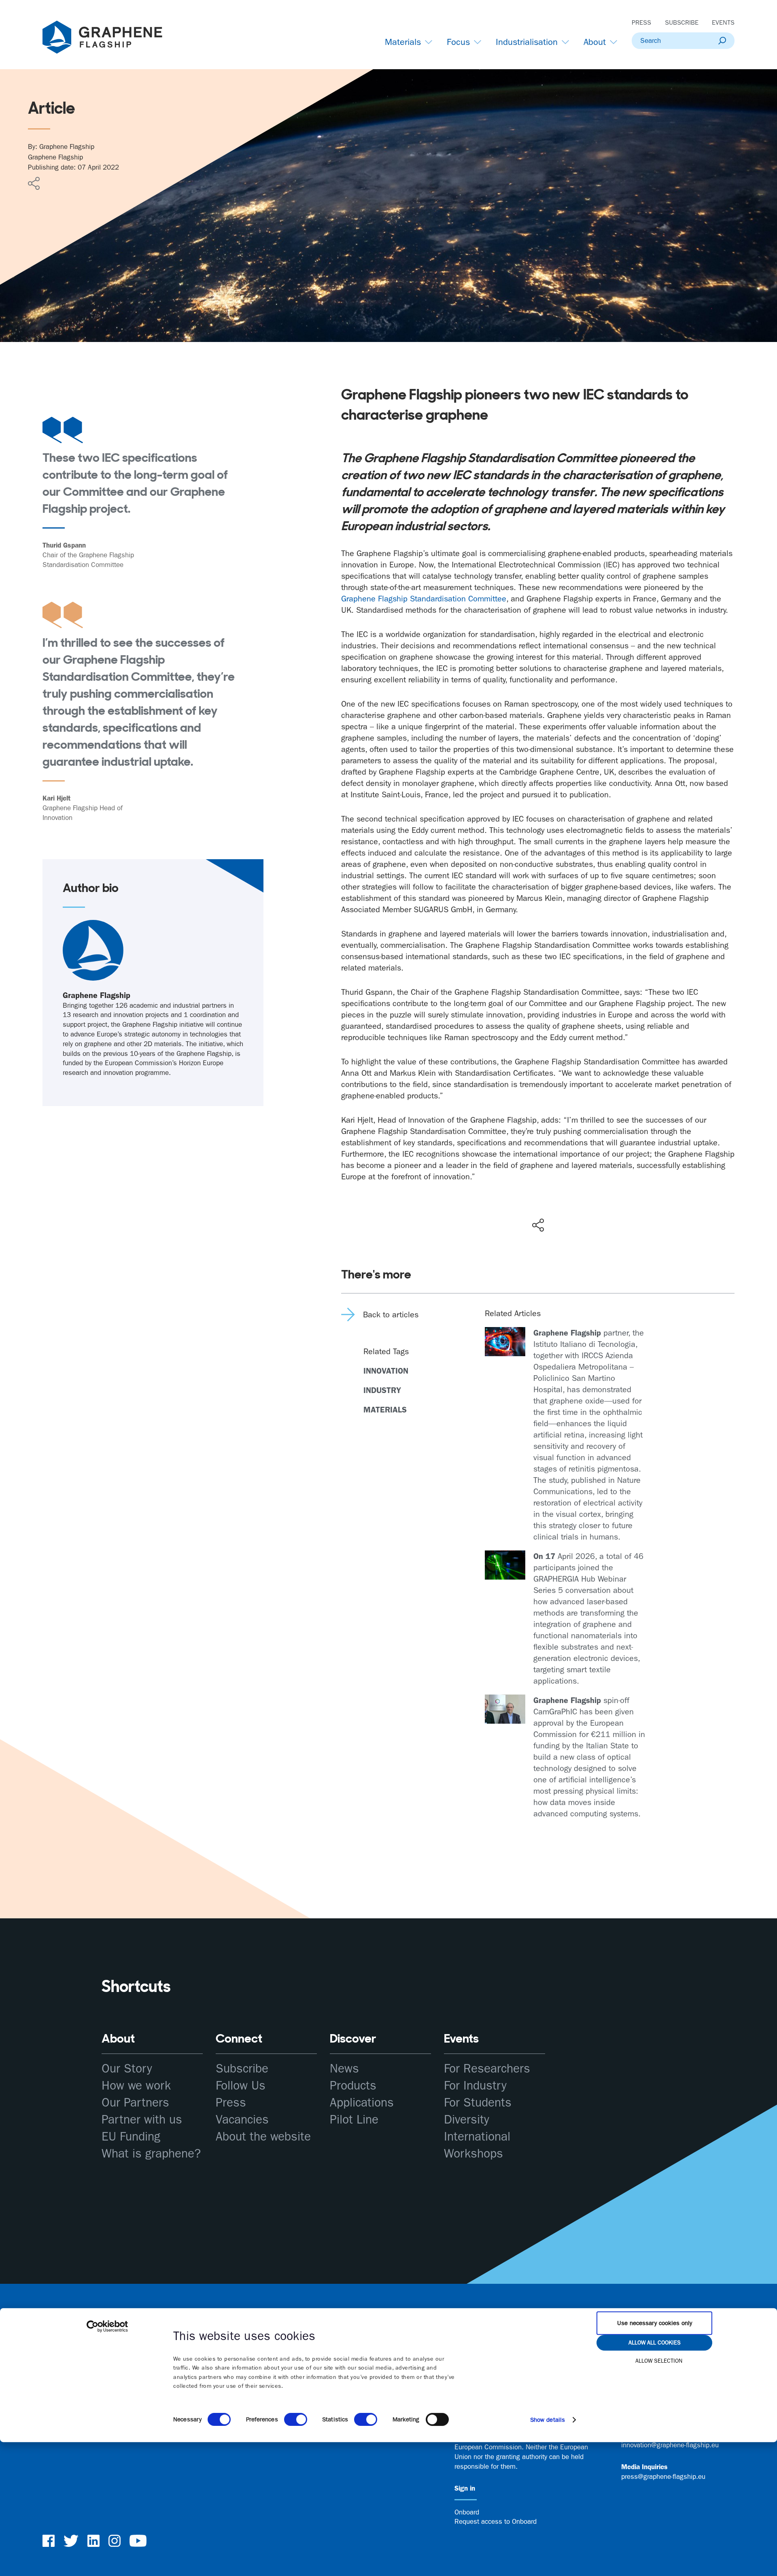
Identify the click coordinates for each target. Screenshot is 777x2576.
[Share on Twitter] (512, 1208)
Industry (382, 1390)
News (344, 2069)
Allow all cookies (655, 2342)
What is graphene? (151, 2154)
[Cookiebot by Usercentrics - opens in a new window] (107, 2326)
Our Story (127, 2069)
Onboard (467, 2512)
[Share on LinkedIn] (567, 1208)
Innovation (386, 1371)
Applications (362, 2103)
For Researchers (487, 2069)
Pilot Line (354, 2120)
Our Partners (135, 2103)
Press (641, 22)
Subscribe (682, 22)
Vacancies (242, 2120)
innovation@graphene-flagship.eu (670, 2445)
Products (353, 2086)
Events (723, 22)
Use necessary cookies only (655, 2323)
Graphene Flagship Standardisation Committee (424, 599)
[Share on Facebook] (540, 1196)
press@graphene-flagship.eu (663, 2476)
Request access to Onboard (496, 2521)
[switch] (296, 2419)
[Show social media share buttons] (538, 1225)
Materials (385, 1410)
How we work (136, 2086)
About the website (263, 2137)
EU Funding (131, 2137)
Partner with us (142, 2120)
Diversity (467, 2120)
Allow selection (659, 2361)
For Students (478, 2103)
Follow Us (241, 2086)
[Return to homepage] (113, 39)
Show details (548, 2420)
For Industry (475, 2086)
